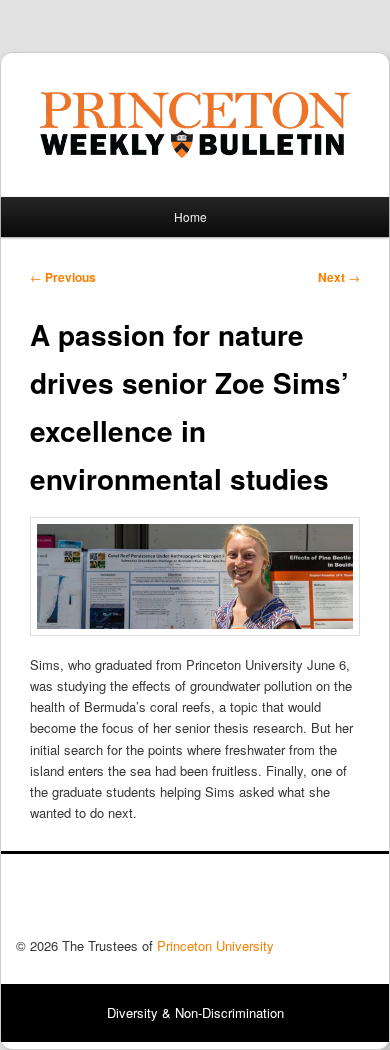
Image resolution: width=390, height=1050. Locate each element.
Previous (63, 277)
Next (339, 277)
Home (190, 216)
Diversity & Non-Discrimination (195, 1012)
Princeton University (300, 901)
